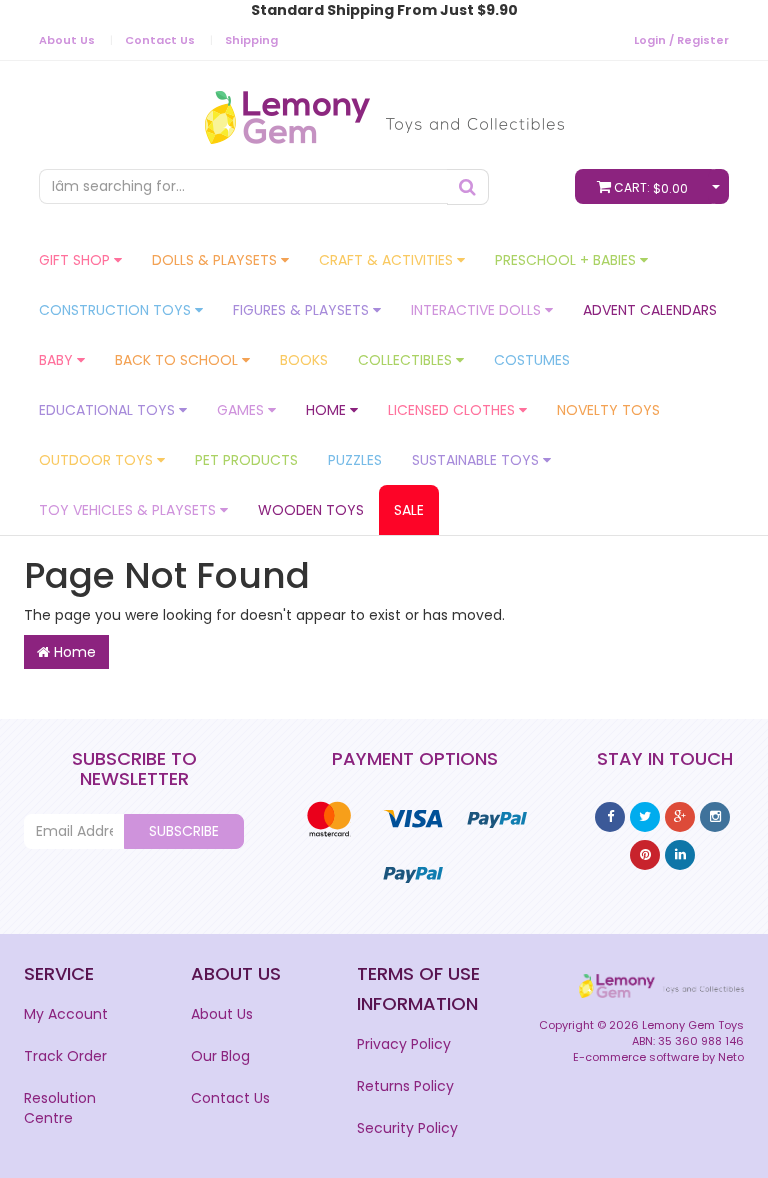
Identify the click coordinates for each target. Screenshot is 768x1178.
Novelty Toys (608, 410)
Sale (409, 510)
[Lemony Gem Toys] (384, 111)
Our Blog (220, 1056)
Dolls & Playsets (216, 260)
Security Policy (407, 1128)
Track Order (65, 1056)
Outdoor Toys (98, 460)
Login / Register (681, 40)
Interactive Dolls (478, 310)
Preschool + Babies (567, 260)
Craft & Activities (388, 260)
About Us (67, 40)
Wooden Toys (311, 510)
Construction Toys (117, 310)
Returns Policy (405, 1086)
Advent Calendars (650, 310)
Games (242, 410)
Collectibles (407, 360)
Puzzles (355, 460)
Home (328, 410)
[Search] (468, 187)
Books (304, 360)
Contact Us (160, 40)
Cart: (651, 188)
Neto (731, 1057)
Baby (58, 360)
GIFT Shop (76, 260)
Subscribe (184, 831)
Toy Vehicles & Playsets (129, 510)
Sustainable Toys (477, 460)
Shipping (251, 40)
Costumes (532, 360)
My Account (66, 1014)
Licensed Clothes (453, 410)
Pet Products (246, 460)
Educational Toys (109, 410)
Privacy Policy (404, 1044)
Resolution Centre (60, 1108)
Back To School (178, 360)
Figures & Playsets (303, 310)
